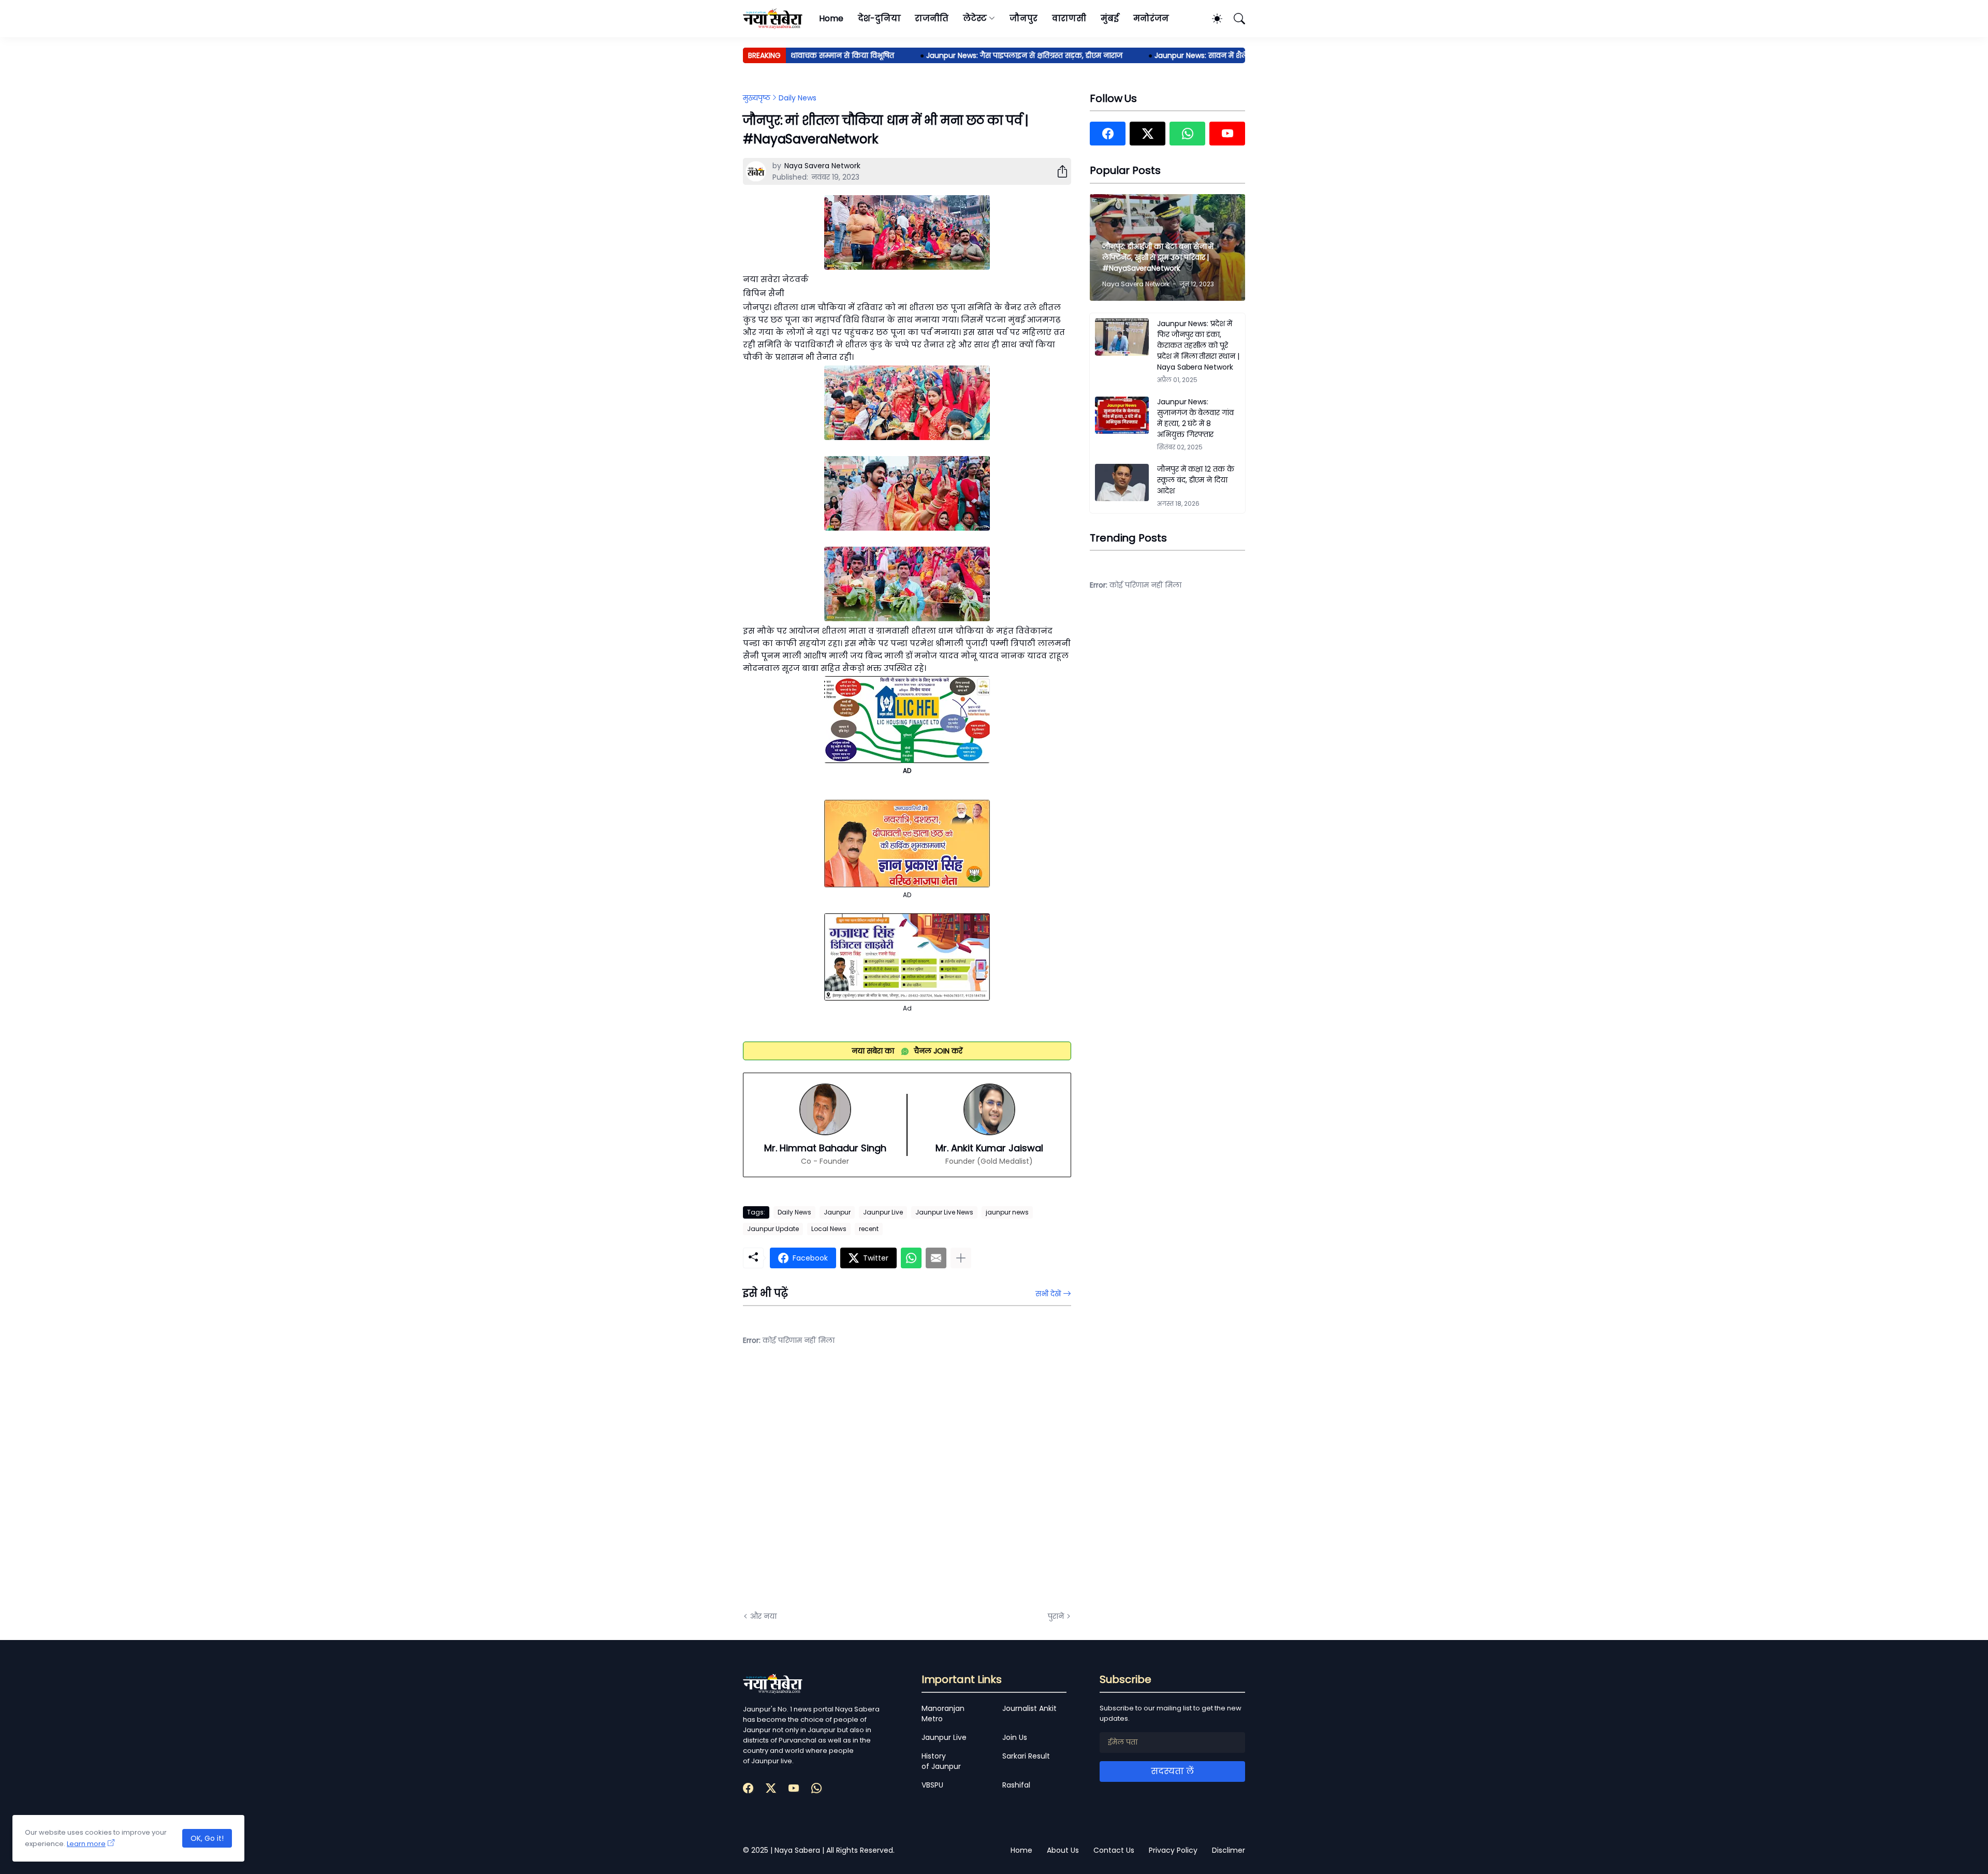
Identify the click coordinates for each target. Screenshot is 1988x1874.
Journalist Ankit (1029, 1708)
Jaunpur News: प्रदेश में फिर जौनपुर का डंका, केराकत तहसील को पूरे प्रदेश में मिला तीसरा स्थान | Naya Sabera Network (1198, 345)
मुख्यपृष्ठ (757, 98)
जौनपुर (1024, 18)
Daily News (798, 98)
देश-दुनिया (879, 18)
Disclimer (1229, 1850)
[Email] (936, 1258)
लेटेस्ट (975, 18)
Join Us (1015, 1737)
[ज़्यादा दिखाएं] (961, 1258)
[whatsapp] (1187, 134)
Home (831, 18)
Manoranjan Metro (943, 1714)
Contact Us (1114, 1850)
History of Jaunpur (941, 1761)
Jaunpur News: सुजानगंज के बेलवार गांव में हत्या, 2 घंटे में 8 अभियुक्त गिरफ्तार (1195, 418)
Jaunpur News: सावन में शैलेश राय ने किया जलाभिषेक (1188, 55)
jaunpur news (1007, 1212)
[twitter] (1148, 134)
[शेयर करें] (1058, 171)
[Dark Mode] (1212, 19)
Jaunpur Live (883, 1212)
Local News (829, 1229)
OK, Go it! (207, 1838)
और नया (763, 1616)
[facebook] (1108, 134)
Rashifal (1016, 1785)
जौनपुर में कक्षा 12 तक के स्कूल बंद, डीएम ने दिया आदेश (1196, 480)
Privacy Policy (1173, 1850)
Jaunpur (837, 1212)
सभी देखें (1048, 1294)
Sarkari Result (1026, 1756)
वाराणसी (1069, 18)
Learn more (86, 1844)
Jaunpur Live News (944, 1212)
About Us (1063, 1850)
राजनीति (932, 18)
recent (869, 1229)
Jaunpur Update (773, 1229)
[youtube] (1227, 134)
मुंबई (1110, 18)
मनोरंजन (1151, 18)
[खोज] (1235, 19)
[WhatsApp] (911, 1258)
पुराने (1056, 1616)
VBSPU (932, 1785)
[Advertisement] (846, 1486)
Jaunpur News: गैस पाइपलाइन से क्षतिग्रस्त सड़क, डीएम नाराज (970, 55)
